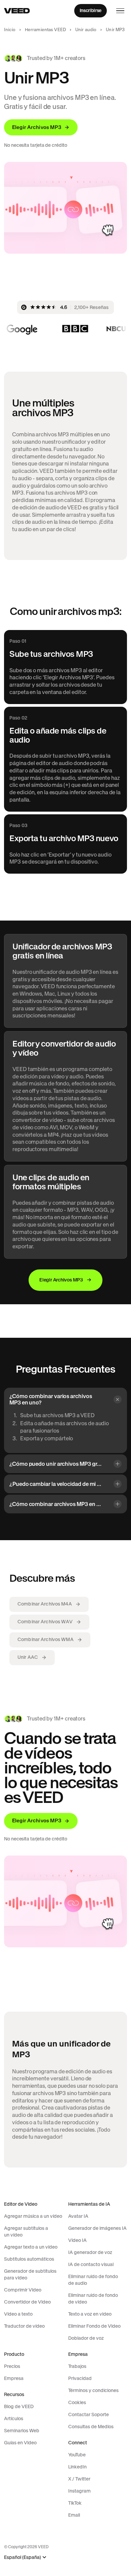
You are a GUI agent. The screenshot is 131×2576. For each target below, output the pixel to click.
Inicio (10, 30)
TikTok (75, 2503)
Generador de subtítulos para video (30, 2274)
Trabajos (77, 2366)
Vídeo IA (77, 2240)
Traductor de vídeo (24, 2326)
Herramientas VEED (45, 30)
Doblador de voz (86, 2338)
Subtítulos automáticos (29, 2259)
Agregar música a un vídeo (33, 2216)
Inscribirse (91, 10)
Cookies (77, 2402)
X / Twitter (79, 2479)
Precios (12, 2366)
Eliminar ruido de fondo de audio (93, 2280)
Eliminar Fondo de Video (94, 2326)
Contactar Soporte (89, 2414)
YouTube (77, 2455)
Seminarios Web (22, 2431)
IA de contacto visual (91, 2264)
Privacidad (80, 2378)
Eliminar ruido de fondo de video (93, 2299)
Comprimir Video (23, 2290)
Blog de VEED (19, 2406)
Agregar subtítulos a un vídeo (26, 2232)
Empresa (14, 2378)
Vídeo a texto (18, 2314)
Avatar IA (78, 2216)
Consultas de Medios (91, 2427)
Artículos (14, 2418)
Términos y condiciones (93, 2390)
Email (74, 2515)
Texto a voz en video (90, 2314)
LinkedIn (77, 2467)
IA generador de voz (90, 2252)
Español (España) (23, 2557)
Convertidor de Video (27, 2302)
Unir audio (86, 30)
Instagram (79, 2491)
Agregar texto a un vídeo (31, 2247)
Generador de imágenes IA (97, 2228)
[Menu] (120, 11)
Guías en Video (20, 2443)
